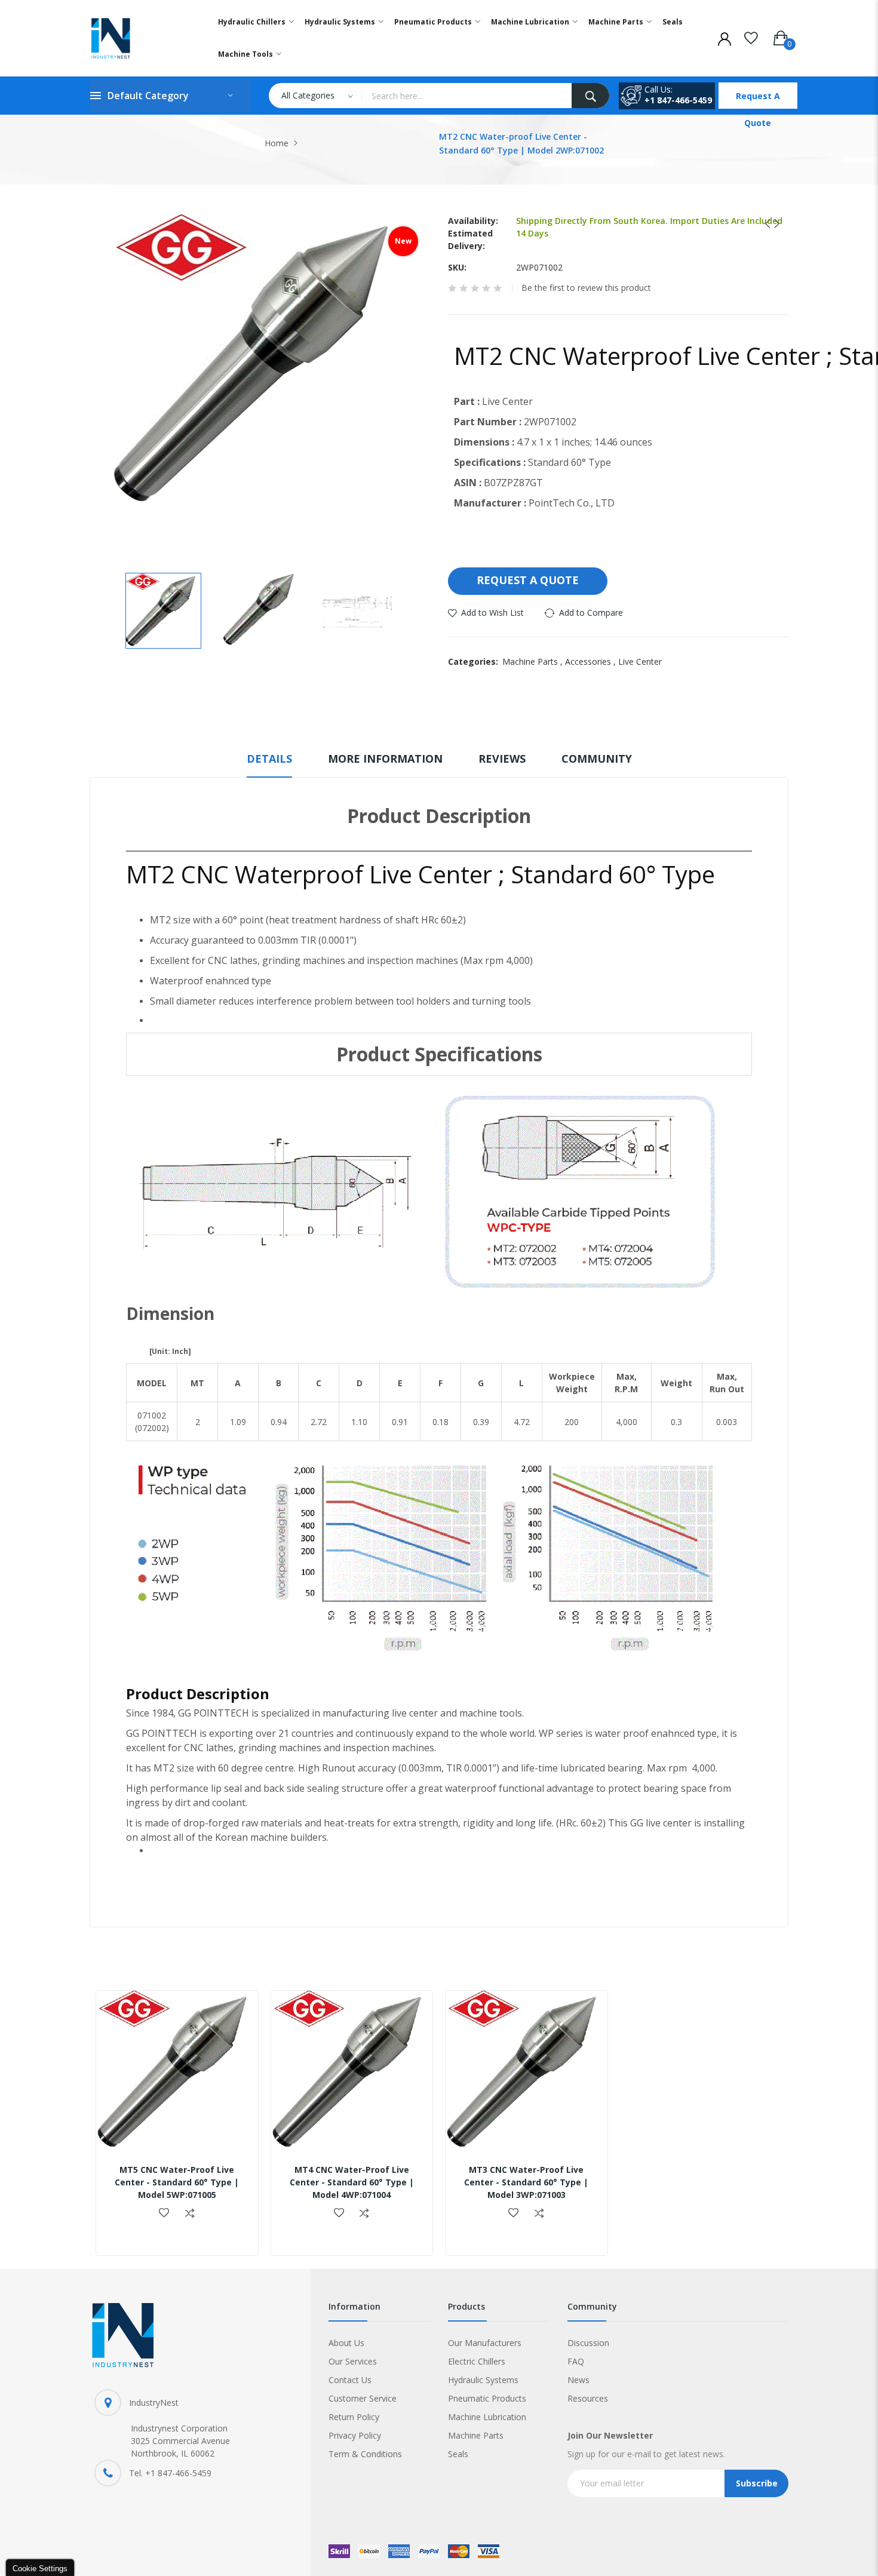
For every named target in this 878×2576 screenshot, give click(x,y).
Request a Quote (758, 99)
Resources (588, 2398)
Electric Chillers (477, 2361)
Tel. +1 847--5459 (170, 2473)
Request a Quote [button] (528, 580)
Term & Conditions (365, 2454)
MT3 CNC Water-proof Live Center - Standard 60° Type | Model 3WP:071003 (526, 2182)
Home (277, 143)
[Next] (773, 224)
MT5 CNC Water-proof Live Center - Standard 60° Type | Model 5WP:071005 (177, 2182)
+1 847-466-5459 (678, 100)
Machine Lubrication (487, 2417)
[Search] (590, 96)
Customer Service (363, 2398)
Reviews (502, 759)
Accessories (592, 661)
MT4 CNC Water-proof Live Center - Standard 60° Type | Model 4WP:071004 (352, 2182)
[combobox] (466, 96)
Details (269, 759)
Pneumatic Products (487, 2398)
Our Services (353, 2361)
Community (597, 759)
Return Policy (354, 2417)
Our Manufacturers (485, 2343)
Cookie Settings (40, 2569)
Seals (458, 2454)
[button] (163, 611)
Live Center (640, 661)
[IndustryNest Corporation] (141, 38)
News (578, 2380)
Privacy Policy (355, 2435)
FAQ (576, 2361)
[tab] (269, 764)
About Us (346, 2343)
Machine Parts (534, 661)
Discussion (588, 2343)
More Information (385, 759)
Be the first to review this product (586, 288)
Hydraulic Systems (483, 2380)
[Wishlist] (751, 36)
